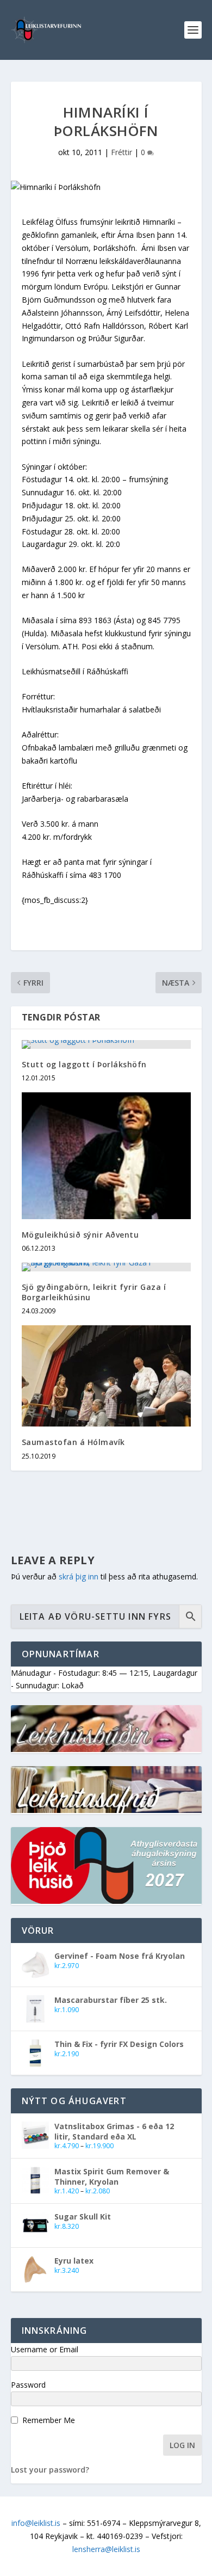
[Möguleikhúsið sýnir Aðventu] (106, 1156)
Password (28, 2385)
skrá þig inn (79, 1576)
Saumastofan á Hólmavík (73, 1442)
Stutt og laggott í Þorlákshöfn (84, 1064)
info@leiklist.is (36, 2523)
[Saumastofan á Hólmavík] (106, 1376)
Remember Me (49, 2420)
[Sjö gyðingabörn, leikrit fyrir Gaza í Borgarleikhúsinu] (106, 1267)
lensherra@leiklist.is (106, 2549)
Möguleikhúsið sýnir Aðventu (80, 1235)
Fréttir (121, 152)
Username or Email (45, 2349)
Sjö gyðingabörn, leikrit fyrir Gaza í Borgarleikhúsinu (94, 1292)
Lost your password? (50, 2470)
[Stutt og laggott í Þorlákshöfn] (106, 1044)
